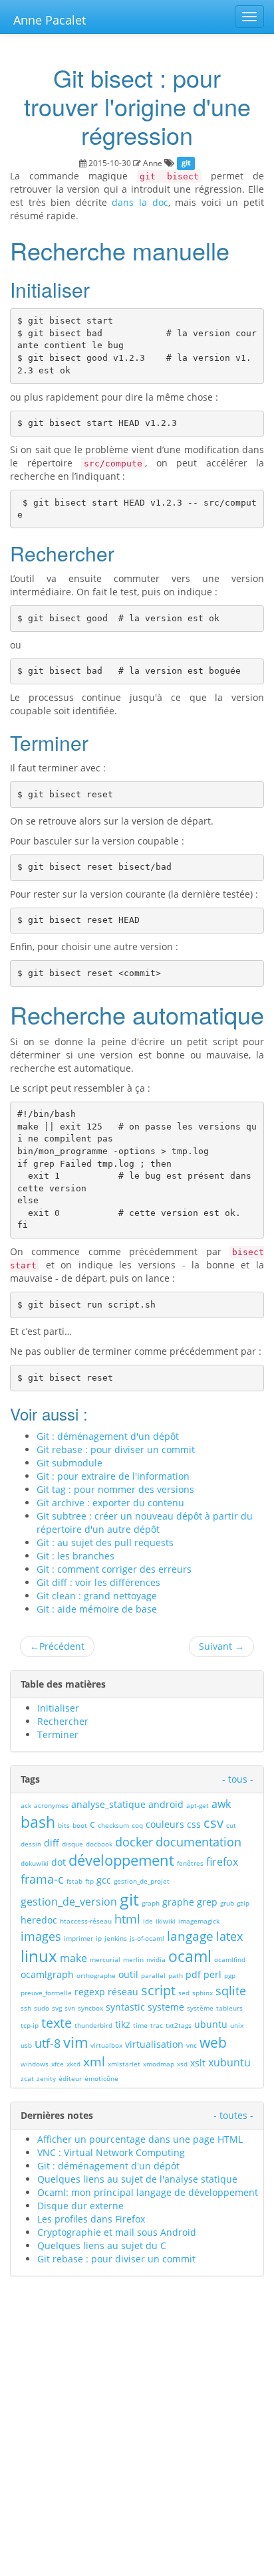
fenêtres (190, 1863)
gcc (104, 1880)
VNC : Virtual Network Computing (111, 2152)
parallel (153, 1975)
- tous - (238, 1779)
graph (151, 1903)
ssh (26, 2008)
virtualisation (154, 2044)
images (41, 1936)
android (166, 1804)
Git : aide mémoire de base (97, 1609)
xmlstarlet (124, 2064)
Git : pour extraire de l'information (113, 1476)
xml (94, 2062)
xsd (182, 2064)
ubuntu (211, 2024)
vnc (192, 2045)
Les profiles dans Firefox (91, 2219)
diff (52, 1843)
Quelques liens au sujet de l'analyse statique (137, 2179)
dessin (31, 1844)
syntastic (125, 2007)
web (213, 2042)
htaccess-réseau (86, 1921)
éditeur (70, 2078)
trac (157, 2025)
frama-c (42, 1879)
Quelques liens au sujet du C (102, 2245)
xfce (58, 2064)
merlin (133, 1959)
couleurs (165, 1824)
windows (35, 2064)
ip (99, 1938)
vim (75, 2042)
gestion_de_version (69, 1902)
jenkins (116, 1938)
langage (190, 1936)
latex (229, 1936)
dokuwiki (35, 1863)
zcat (27, 2078)
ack (26, 1805)
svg (57, 2008)
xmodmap (159, 2064)
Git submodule (69, 1463)
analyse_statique (108, 1804)
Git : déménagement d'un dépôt (108, 1436)
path (176, 1975)
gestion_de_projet (142, 1881)
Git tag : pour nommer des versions (115, 1489)
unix (237, 2025)
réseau (123, 1992)
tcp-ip (30, 2025)
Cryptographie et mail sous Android (117, 2232)
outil (128, 1974)
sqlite (231, 1991)
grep (207, 1902)
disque (72, 1844)
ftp (89, 1881)
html (127, 1919)
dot (59, 1862)
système (200, 2008)
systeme (166, 2007)
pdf (193, 1974)
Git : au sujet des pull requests (105, 1542)
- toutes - (233, 2115)
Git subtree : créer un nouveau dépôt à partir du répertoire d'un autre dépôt (145, 1523)
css (194, 1824)
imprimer (78, 1938)
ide (148, 1921)
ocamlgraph (47, 1974)
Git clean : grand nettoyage (97, 1596)
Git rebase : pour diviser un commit (116, 1449)
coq (137, 1825)
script (158, 1990)
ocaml (190, 1956)
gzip (243, 1903)
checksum (113, 1825)
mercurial (105, 1959)
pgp (230, 1975)
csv (213, 1823)
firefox (222, 1862)
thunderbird (93, 2025)
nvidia (156, 1959)
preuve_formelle (46, 1993)
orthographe (96, 1975)
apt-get (198, 1805)
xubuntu (229, 2062)
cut (231, 1825)
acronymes (51, 1805)
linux (39, 1956)
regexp (90, 1992)
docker (134, 1842)
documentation (199, 1842)
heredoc (39, 1920)
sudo (42, 2008)
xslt (198, 2063)
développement (121, 1860)
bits (64, 1825)
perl (212, 1974)
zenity (46, 2078)
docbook (99, 1844)
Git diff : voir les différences (98, 1582)
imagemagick (199, 1921)
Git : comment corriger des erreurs (114, 1569)
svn (70, 2008)
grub (227, 1903)
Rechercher (63, 1721)
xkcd (73, 2064)
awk (221, 1804)
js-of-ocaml (147, 1938)
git (186, 163)
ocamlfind (230, 1959)
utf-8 (48, 2043)
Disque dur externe (80, 2206)
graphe (178, 1902)
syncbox (90, 2008)
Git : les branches (75, 1556)
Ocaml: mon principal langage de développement (148, 2192)
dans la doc (140, 202)
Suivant (221, 1646)
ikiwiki (166, 1921)
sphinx (203, 1993)
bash (38, 1822)
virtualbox (106, 2045)
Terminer (58, 1734)
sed (184, 1993)
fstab (74, 1881)
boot (80, 1825)
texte (57, 2023)
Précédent (57, 1646)
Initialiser (58, 1708)
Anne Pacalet (50, 20)
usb (26, 2045)
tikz (123, 2024)
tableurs (229, 2008)
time (140, 2025)
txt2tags (179, 2025)
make (73, 1958)
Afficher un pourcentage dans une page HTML (140, 2139)
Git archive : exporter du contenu (110, 1503)
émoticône (101, 2078)
